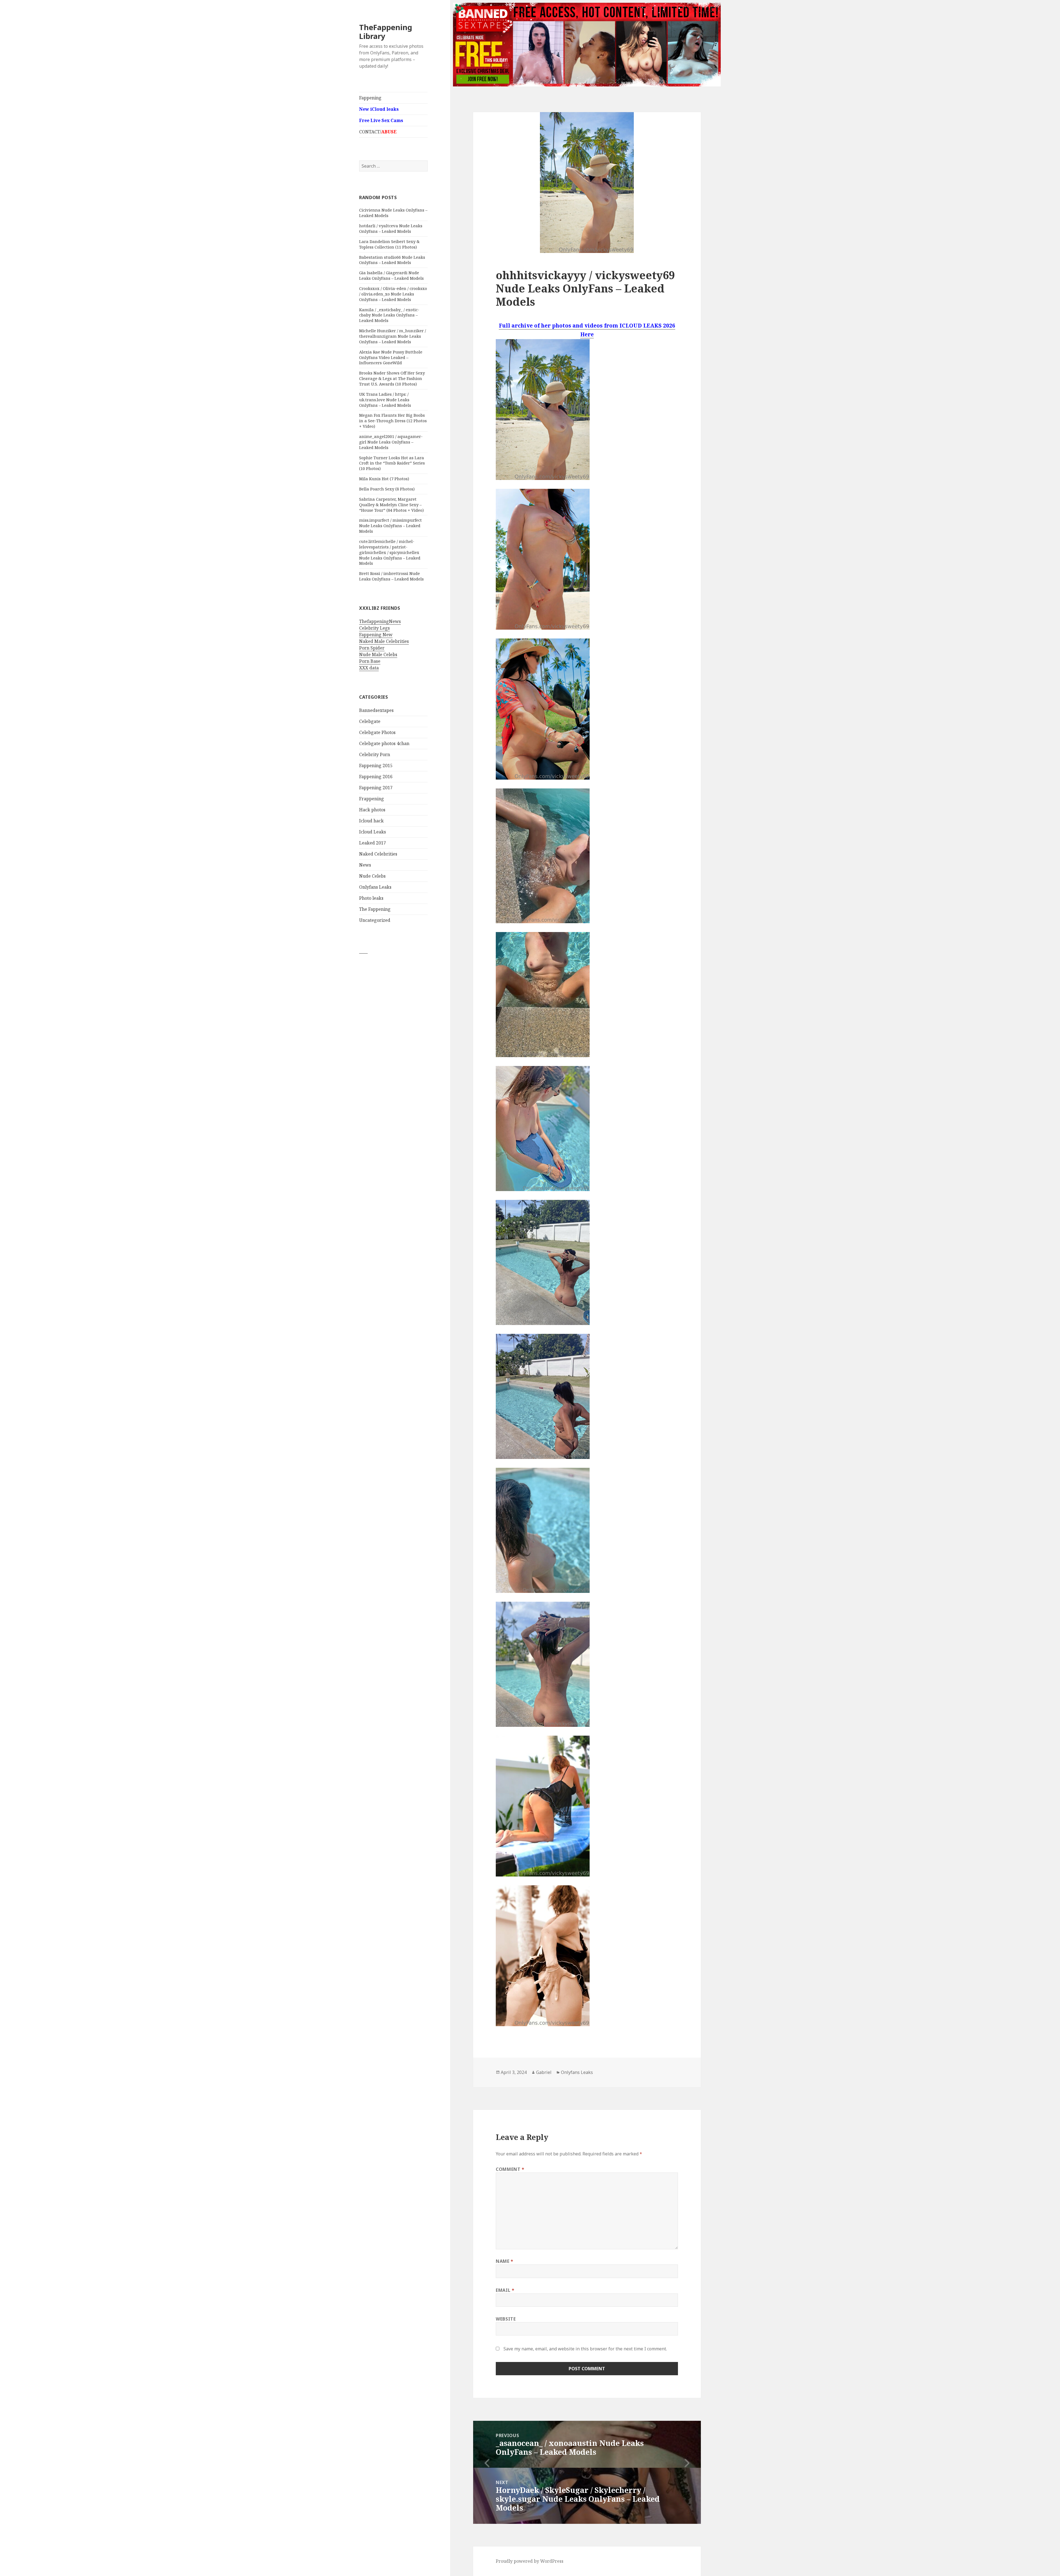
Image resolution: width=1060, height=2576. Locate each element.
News (365, 865)
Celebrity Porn (375, 754)
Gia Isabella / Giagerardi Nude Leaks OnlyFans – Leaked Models (391, 275)
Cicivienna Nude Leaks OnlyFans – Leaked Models (393, 213)
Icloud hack (371, 821)
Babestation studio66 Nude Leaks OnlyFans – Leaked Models (392, 260)
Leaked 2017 (373, 843)
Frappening (372, 799)
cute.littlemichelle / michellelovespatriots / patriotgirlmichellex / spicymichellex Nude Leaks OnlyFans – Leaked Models (390, 552)
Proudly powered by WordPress (530, 2561)
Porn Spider (372, 648)
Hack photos (372, 810)
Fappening (370, 98)
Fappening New (376, 635)
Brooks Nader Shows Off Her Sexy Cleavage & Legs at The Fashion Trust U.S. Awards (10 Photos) (392, 378)
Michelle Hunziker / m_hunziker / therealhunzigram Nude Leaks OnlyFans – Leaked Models (393, 336)
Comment (510, 2169)
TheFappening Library (386, 32)
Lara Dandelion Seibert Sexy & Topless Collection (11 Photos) (389, 244)
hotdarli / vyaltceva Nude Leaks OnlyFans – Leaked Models (391, 228)
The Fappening (375, 909)
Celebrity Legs (374, 628)
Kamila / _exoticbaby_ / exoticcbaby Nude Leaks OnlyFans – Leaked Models (389, 315)
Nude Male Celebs (378, 654)
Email (505, 2290)
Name (505, 2261)
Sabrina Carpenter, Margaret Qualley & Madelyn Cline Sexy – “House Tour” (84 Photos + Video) (391, 505)
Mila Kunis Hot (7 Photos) (384, 479)
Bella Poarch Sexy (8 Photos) (387, 489)
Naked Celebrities (378, 854)
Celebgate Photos (377, 732)
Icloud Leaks (373, 832)
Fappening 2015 (376, 766)
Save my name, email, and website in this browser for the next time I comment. (585, 2349)
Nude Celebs (372, 876)
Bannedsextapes (376, 710)
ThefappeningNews (380, 621)
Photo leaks (371, 898)
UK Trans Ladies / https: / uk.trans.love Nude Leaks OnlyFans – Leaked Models (385, 400)
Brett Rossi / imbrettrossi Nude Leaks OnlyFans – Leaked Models (391, 576)
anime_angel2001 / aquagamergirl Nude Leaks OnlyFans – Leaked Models (391, 442)
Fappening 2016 (376, 777)
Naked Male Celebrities (384, 641)
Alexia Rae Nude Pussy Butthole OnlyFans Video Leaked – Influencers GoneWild (391, 357)
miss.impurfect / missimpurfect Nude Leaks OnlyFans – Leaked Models (390, 526)
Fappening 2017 (376, 788)
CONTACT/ (378, 132)
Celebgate (370, 721)
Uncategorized (375, 920)
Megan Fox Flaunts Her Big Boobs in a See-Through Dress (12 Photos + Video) (393, 421)
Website (506, 2319)
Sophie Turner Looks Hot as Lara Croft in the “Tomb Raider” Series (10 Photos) (392, 463)
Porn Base (370, 661)
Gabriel (544, 2072)
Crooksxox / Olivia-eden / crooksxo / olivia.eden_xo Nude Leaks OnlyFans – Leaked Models (393, 294)
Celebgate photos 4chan (384, 743)
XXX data (369, 668)
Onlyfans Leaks (375, 887)
